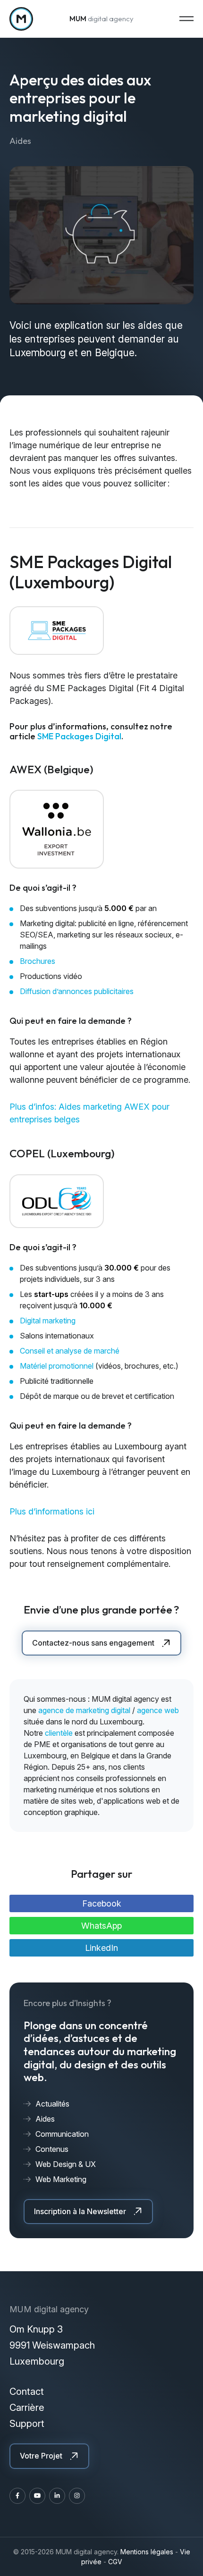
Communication (62, 2134)
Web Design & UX (66, 2164)
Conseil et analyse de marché (70, 1351)
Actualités (52, 2104)
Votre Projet (41, 2456)
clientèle (60, 1733)
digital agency (101, 19)
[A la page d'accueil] (21, 19)
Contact (27, 2392)
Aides (45, 2119)
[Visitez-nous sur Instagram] (77, 2496)
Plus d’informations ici (52, 1511)
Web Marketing (61, 2179)
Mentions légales (147, 2552)
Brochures (38, 961)
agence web (158, 1710)
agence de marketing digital (84, 1710)
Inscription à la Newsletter (80, 2211)
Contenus (52, 2149)
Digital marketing (48, 1321)
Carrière (27, 2408)
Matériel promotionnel (58, 1366)
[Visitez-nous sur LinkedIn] (57, 2496)
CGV (115, 2562)
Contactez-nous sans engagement (93, 1643)
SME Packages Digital (79, 736)
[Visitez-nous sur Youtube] (37, 2496)
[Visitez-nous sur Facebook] (17, 2496)
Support (27, 2424)
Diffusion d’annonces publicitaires (77, 991)
